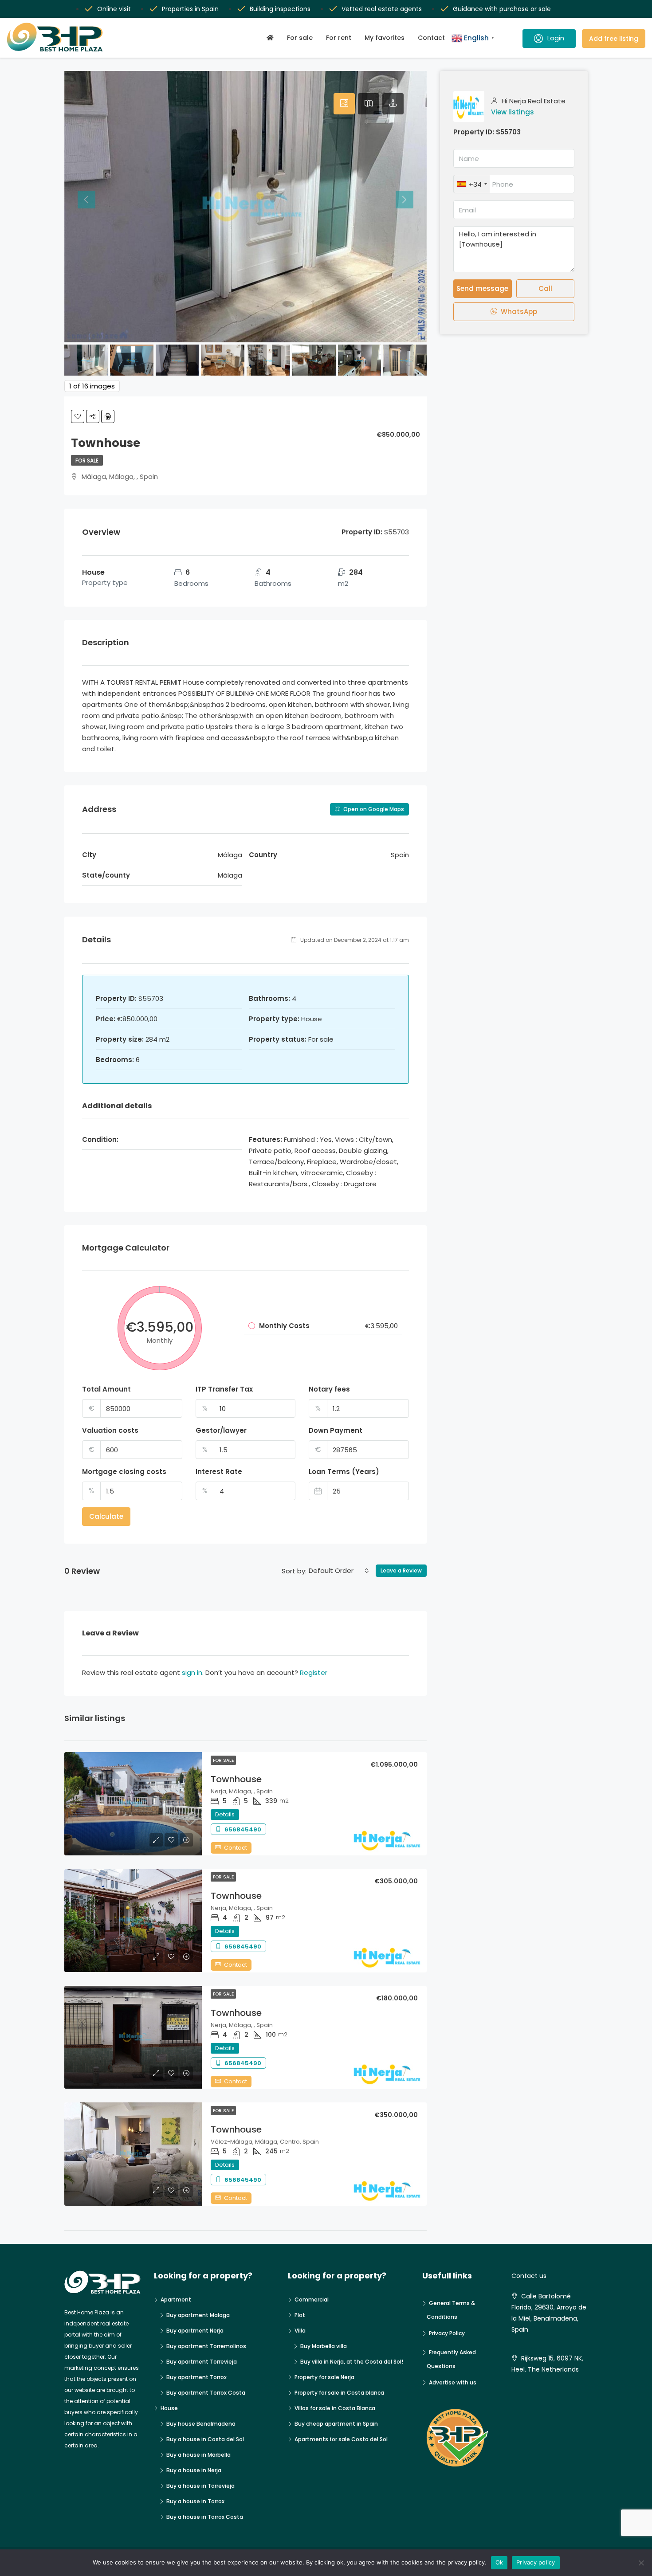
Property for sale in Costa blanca (339, 2393)
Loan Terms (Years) (344, 1472)
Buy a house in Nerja (194, 2470)
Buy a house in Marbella (198, 2455)
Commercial (312, 2300)
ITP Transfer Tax (224, 1389)
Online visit (114, 9)
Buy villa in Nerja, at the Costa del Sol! (352, 2362)
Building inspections (280, 9)
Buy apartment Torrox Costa (206, 2393)
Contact (431, 38)
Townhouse (236, 1779)
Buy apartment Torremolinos (206, 2346)
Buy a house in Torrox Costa (205, 2517)
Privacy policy (536, 2562)
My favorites (385, 38)
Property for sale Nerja (324, 2377)
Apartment (176, 2300)
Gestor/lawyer (221, 1430)
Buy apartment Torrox (196, 2377)
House (169, 2408)
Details (225, 1814)
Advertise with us (453, 2382)
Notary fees (329, 1389)
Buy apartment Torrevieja (202, 2362)
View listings (513, 112)
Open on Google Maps (373, 809)
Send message (482, 288)
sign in (192, 1672)
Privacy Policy (447, 2333)
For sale (300, 38)
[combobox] (339, 1571)
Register (314, 1672)
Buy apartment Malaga (198, 2315)
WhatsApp (518, 312)
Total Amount (106, 1389)
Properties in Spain (190, 9)
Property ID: (474, 132)
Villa (300, 2331)
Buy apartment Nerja (195, 2331)
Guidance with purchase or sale (502, 9)
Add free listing (614, 39)
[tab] (344, 104)
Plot (300, 2315)
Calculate (106, 1516)
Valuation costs (110, 1430)
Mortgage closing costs (124, 1472)
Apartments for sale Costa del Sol (341, 2439)
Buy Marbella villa (324, 2346)
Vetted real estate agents (382, 9)
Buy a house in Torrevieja (200, 2486)
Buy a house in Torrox (195, 2501)
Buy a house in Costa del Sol (205, 2439)
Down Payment (336, 1430)
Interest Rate (219, 1472)
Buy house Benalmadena (201, 2424)
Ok (499, 2562)
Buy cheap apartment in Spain (336, 2424)
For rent (339, 38)
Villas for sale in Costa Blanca (335, 2408)
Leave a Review (401, 1570)
